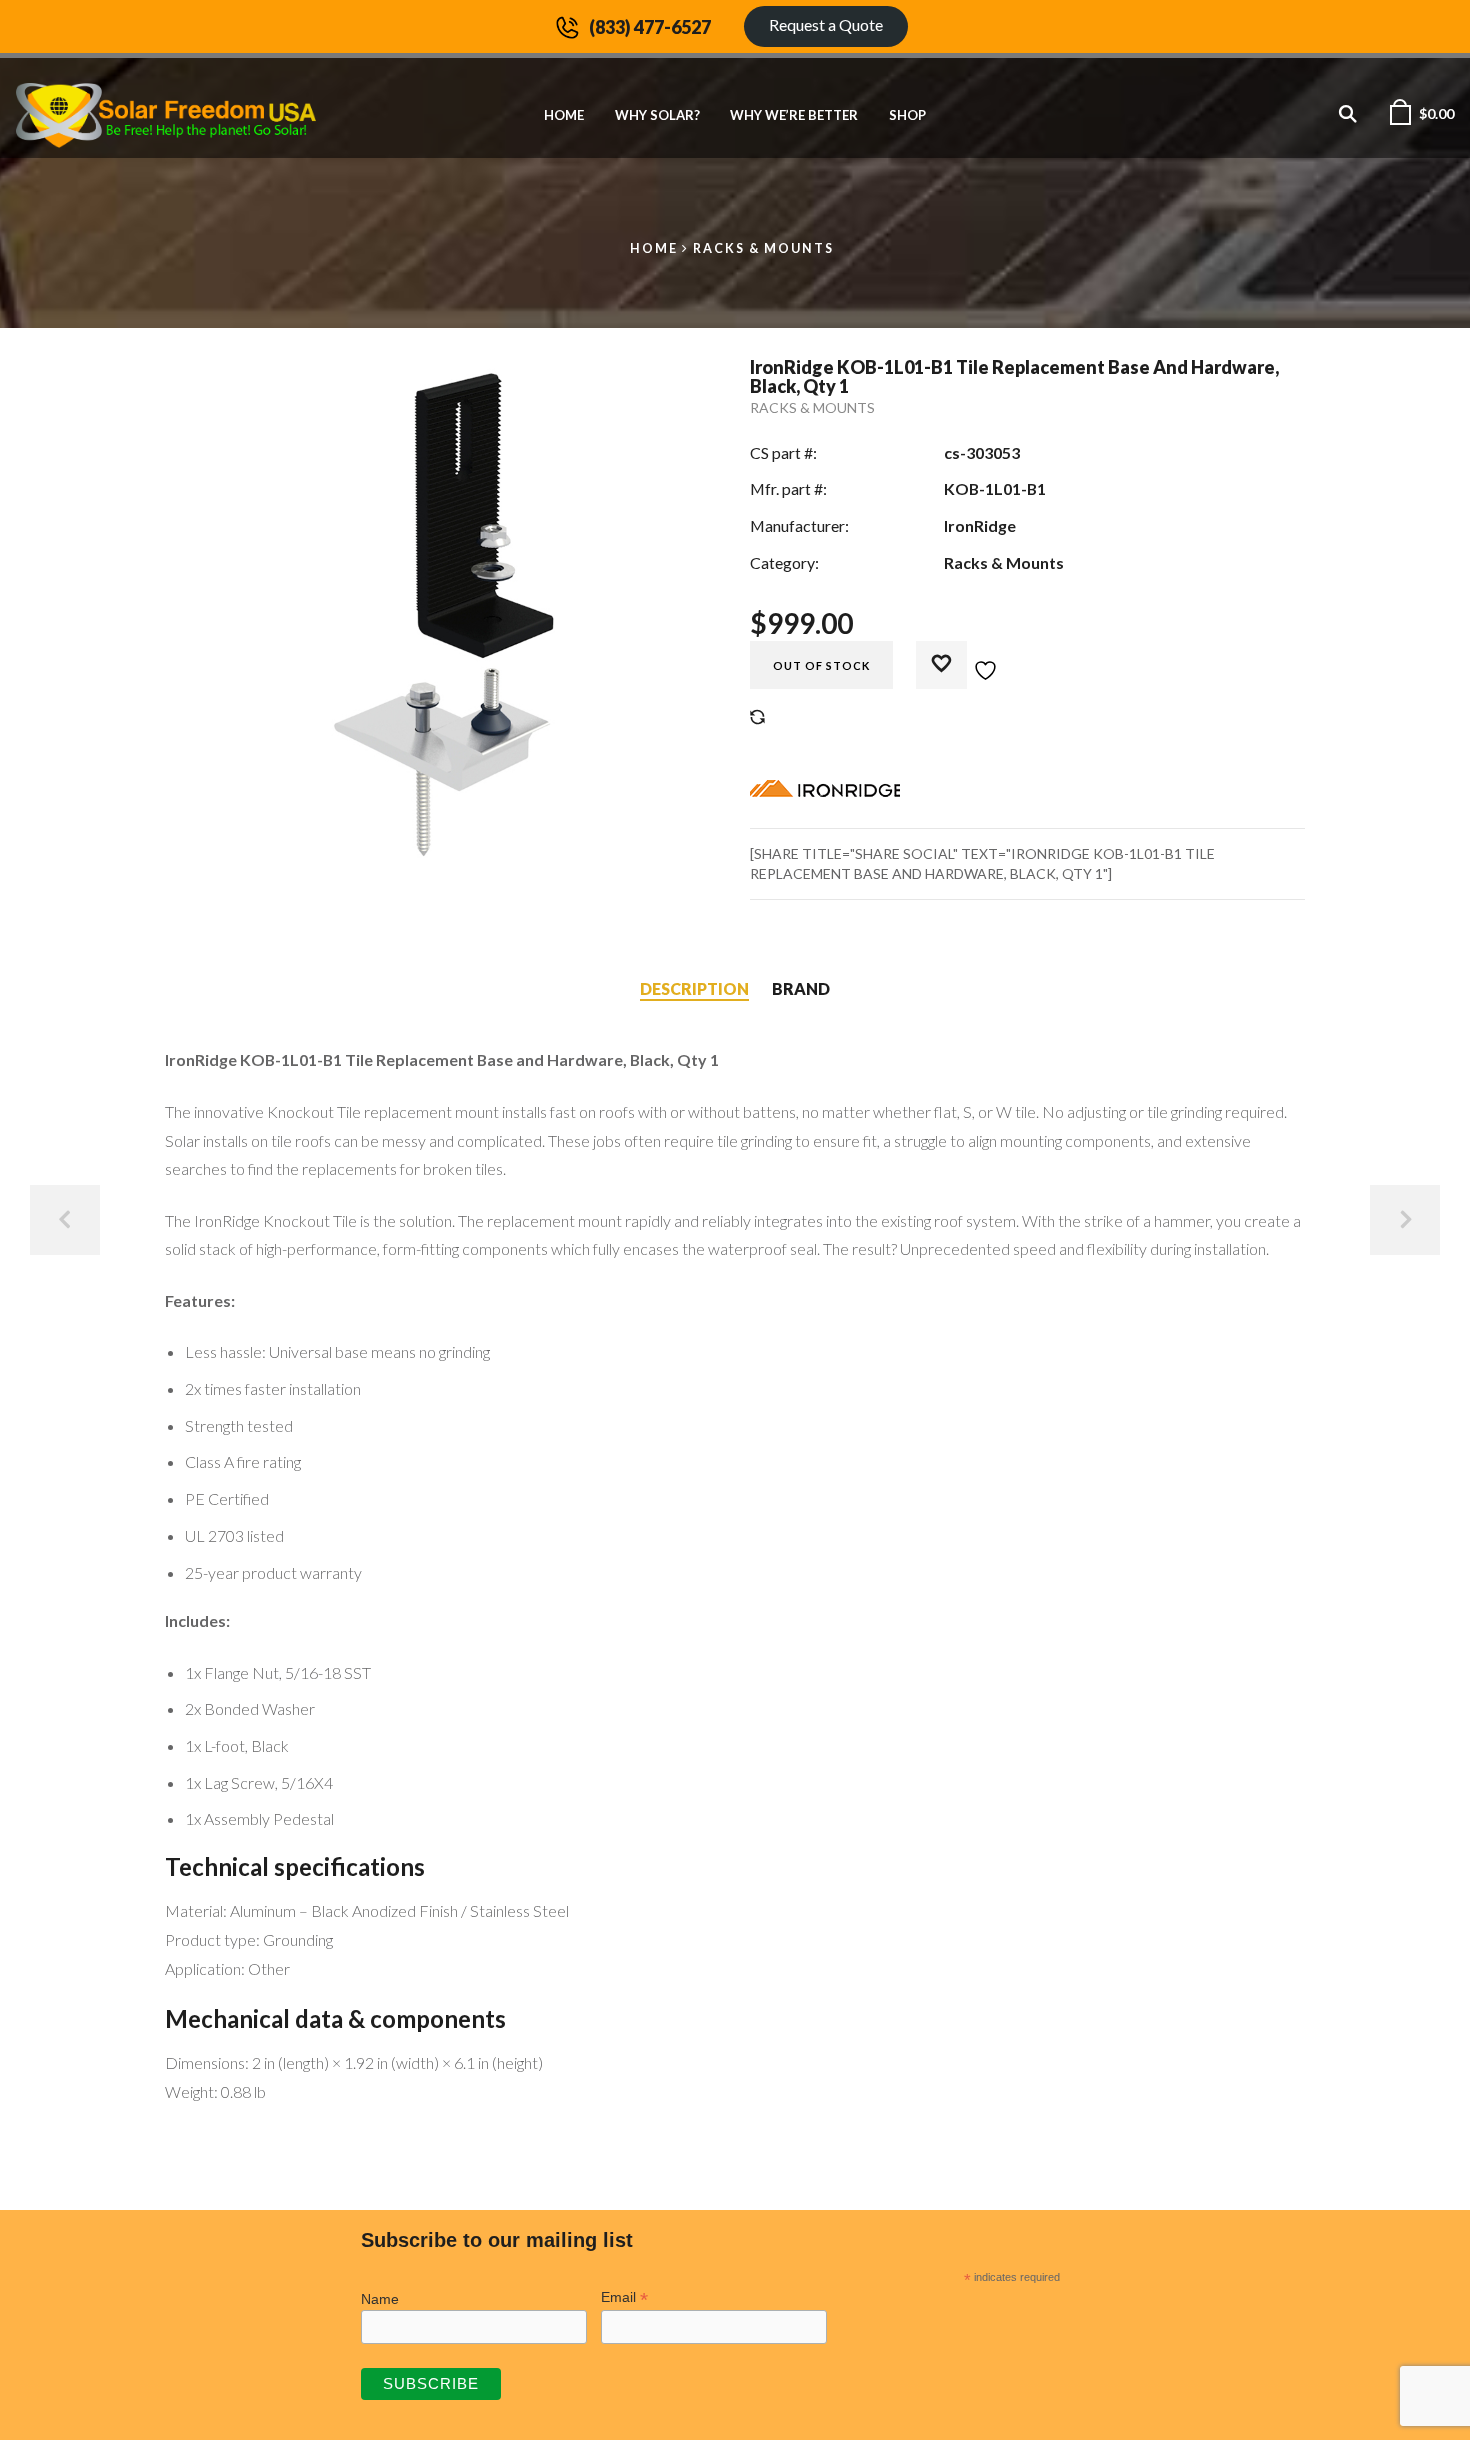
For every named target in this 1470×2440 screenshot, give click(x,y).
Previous (65, 1220)
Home (564, 115)
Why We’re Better (794, 115)
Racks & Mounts (763, 248)
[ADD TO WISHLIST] (967, 659)
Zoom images (207, 825)
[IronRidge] (825, 793)
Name (380, 2299)
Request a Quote (826, 24)
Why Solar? (657, 115)
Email (624, 2297)
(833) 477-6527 (650, 27)
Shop (907, 115)
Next (1405, 1220)
